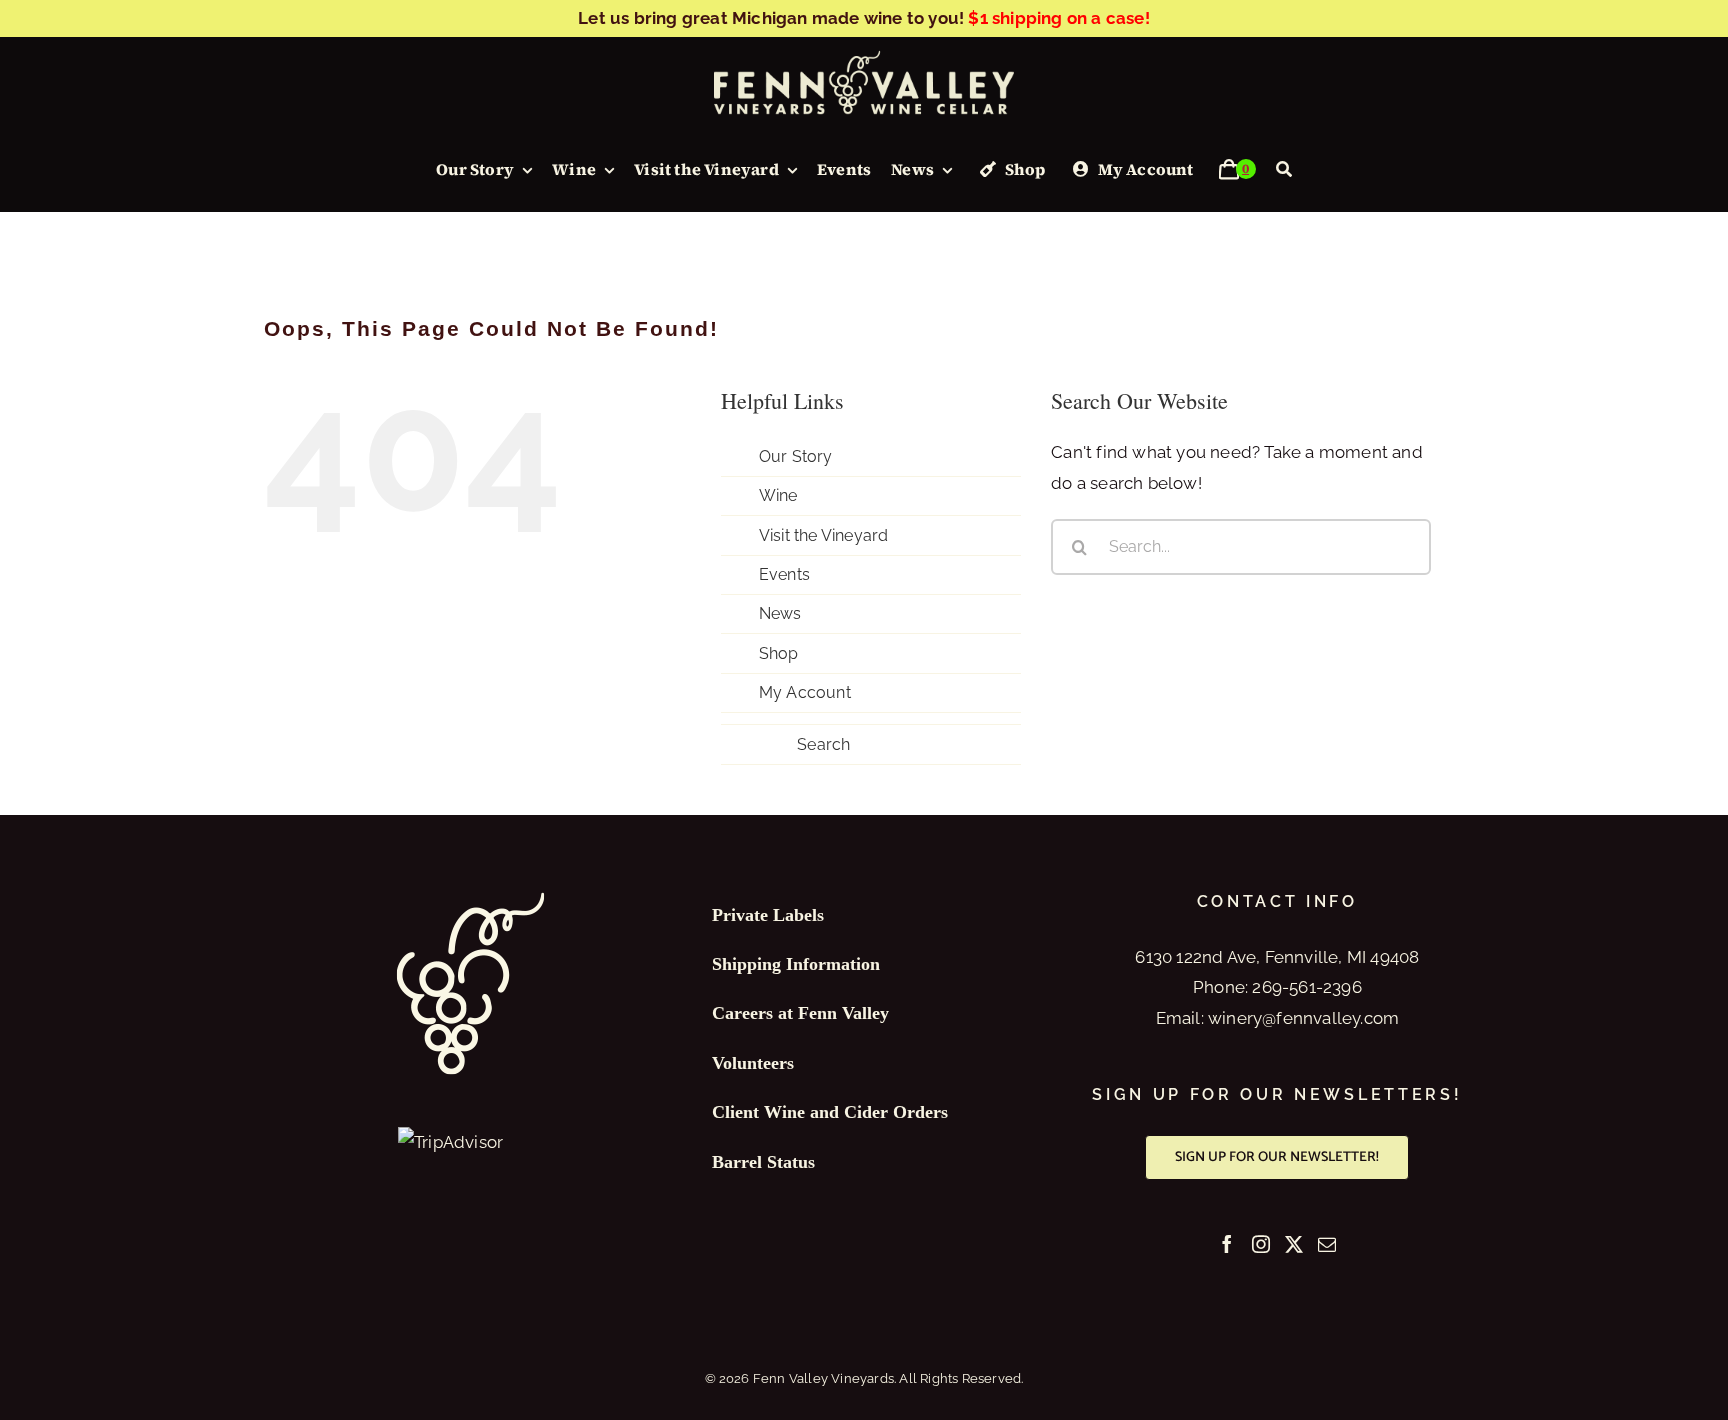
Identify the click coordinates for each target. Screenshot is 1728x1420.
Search (823, 744)
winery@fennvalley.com (1303, 1018)
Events (784, 574)
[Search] (1284, 170)
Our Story (796, 456)
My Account (805, 692)
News (780, 613)
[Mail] (1327, 1244)
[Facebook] (1227, 1244)
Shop (779, 653)
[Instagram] (1261, 1244)
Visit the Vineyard (824, 535)
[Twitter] (1294, 1244)
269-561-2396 (1306, 987)
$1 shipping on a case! (1058, 18)
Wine (778, 495)
